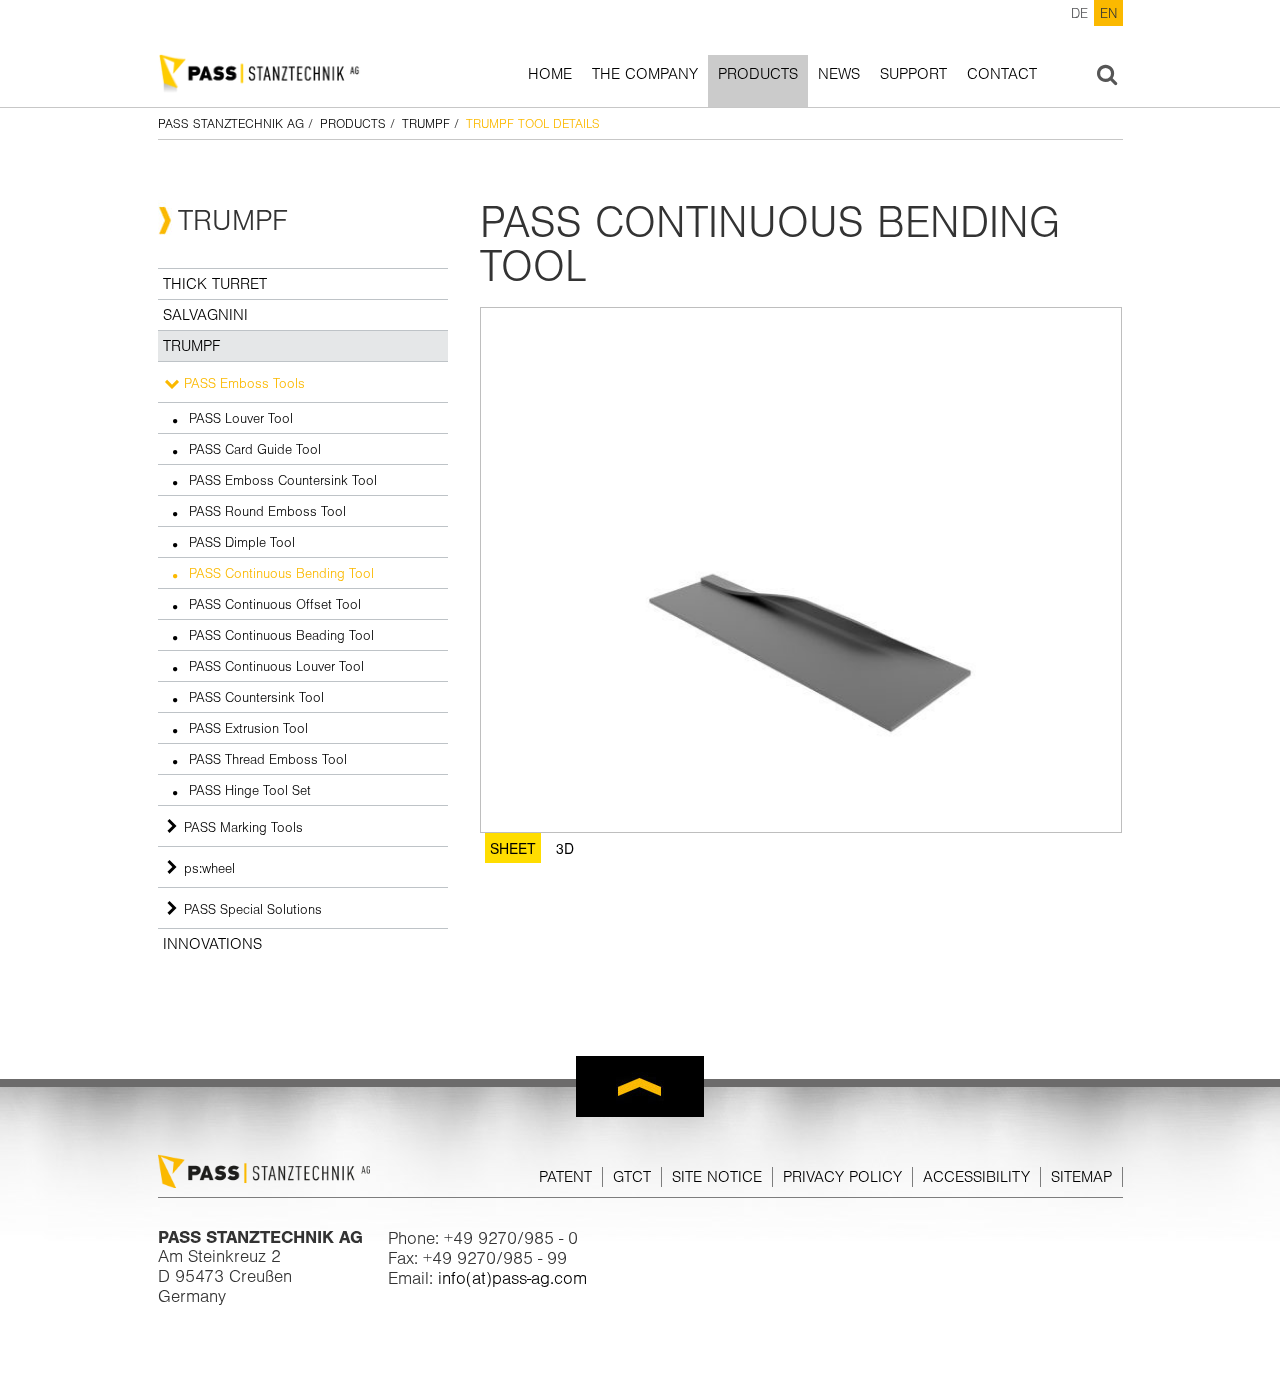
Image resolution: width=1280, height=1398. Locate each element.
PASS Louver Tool (241, 418)
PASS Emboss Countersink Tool (283, 480)
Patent (565, 1177)
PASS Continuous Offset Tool (275, 604)
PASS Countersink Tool (256, 697)
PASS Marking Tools (243, 827)
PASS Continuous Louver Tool (276, 666)
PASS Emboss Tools (244, 383)
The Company (645, 74)
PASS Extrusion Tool (248, 728)
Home (550, 74)
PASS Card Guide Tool (255, 449)
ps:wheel (209, 868)
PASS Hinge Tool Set (250, 790)
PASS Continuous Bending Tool (281, 573)
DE (1079, 13)
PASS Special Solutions (253, 909)
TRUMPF (426, 123)
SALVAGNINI (205, 315)
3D (565, 848)
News (839, 74)
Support (913, 74)
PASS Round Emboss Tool (267, 511)
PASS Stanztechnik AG (231, 123)
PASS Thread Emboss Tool (268, 759)
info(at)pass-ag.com (512, 1278)
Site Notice (717, 1177)
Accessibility (976, 1177)
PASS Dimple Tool (242, 542)
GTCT (632, 1177)
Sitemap (1081, 1177)
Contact (1002, 74)
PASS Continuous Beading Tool (281, 635)
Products (758, 74)
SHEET (513, 848)
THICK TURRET (215, 284)
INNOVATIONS (212, 944)
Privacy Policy (842, 1177)
